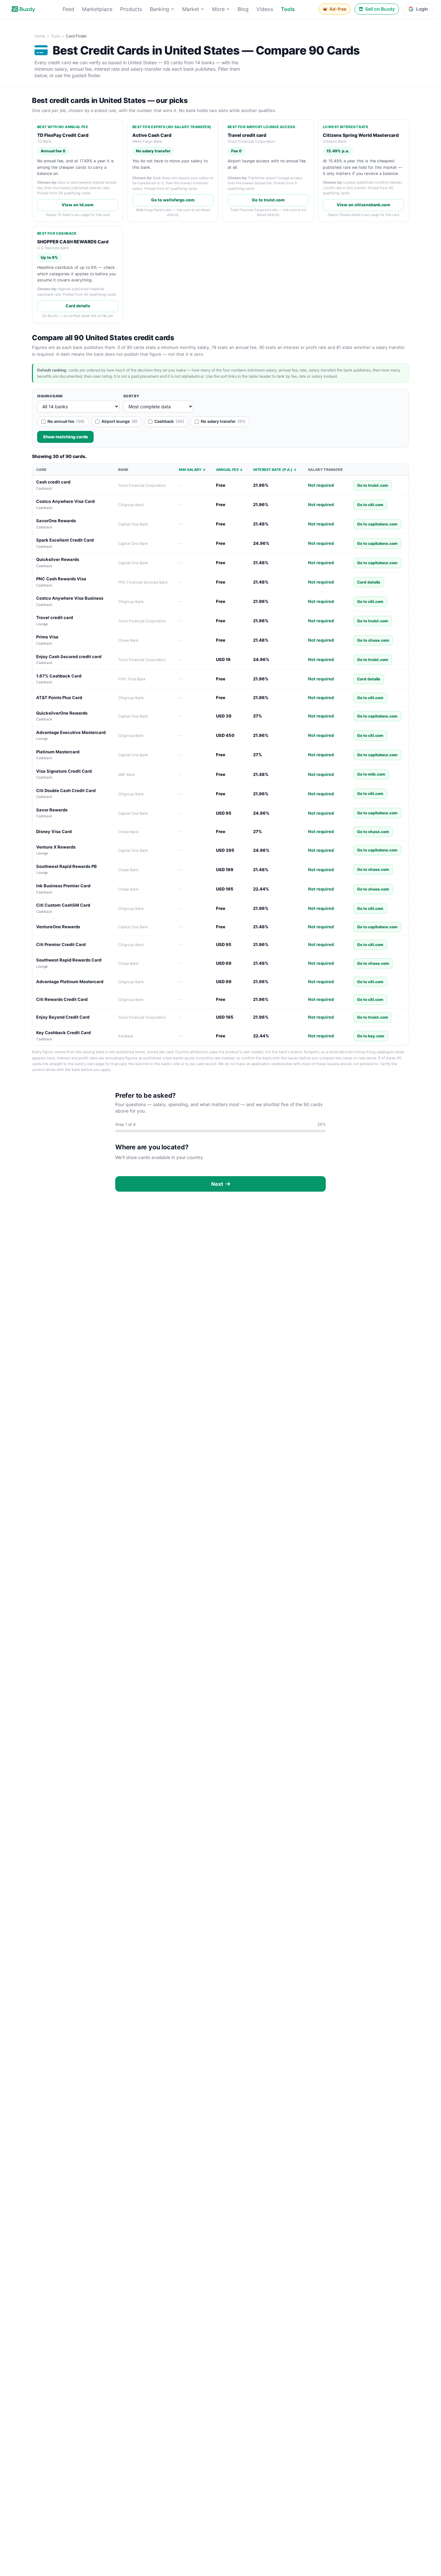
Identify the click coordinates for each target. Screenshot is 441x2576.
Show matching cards (65, 437)
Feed (68, 9)
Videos (265, 9)
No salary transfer (223, 421)
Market (191, 9)
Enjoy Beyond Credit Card (63, 1017)
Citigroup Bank (131, 505)
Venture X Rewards (56, 847)
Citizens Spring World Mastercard (361, 135)
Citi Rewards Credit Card (62, 999)
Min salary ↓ (192, 470)
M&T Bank (127, 775)
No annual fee (66, 421)
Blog (243, 9)
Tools (288, 9)
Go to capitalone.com (377, 524)
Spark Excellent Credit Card (65, 540)
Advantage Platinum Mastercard (70, 982)
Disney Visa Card (54, 831)
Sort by (131, 396)
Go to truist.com (268, 200)
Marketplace (97, 9)
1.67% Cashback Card (59, 676)
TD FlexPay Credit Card (63, 135)
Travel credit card (247, 135)
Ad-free (338, 9)
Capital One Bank (133, 524)
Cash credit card (53, 482)
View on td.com (78, 205)
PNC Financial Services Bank (143, 582)
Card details (78, 306)
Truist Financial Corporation (142, 485)
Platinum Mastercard (58, 752)
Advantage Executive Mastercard (71, 732)
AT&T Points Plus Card (59, 697)
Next (218, 1184)
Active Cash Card (152, 135)
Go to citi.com (370, 505)
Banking (159, 9)
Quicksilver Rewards (58, 559)
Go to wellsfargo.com (173, 200)
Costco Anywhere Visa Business (70, 598)
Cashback (169, 421)
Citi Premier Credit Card (61, 944)
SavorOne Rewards (56, 521)
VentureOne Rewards (58, 927)
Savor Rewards (52, 810)
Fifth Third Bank (132, 679)
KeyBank (126, 1036)
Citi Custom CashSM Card (63, 905)
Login (422, 9)
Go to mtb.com (371, 774)
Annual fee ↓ (230, 470)
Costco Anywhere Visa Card (65, 501)
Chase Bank (128, 640)
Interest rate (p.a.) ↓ (275, 470)
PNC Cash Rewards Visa (61, 579)
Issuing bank (50, 396)
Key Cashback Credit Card (63, 1033)
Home (40, 36)
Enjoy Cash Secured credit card (69, 657)
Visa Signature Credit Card (64, 771)
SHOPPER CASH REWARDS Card (73, 242)
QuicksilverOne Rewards (62, 713)
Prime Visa (47, 637)
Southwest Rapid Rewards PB (67, 866)
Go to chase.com (373, 640)
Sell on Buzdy (380, 9)
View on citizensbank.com (364, 205)
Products (131, 9)
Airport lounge (119, 421)
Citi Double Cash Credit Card (66, 790)
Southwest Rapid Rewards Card (69, 960)
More (218, 9)
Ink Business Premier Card (63, 886)
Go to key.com (371, 1036)
